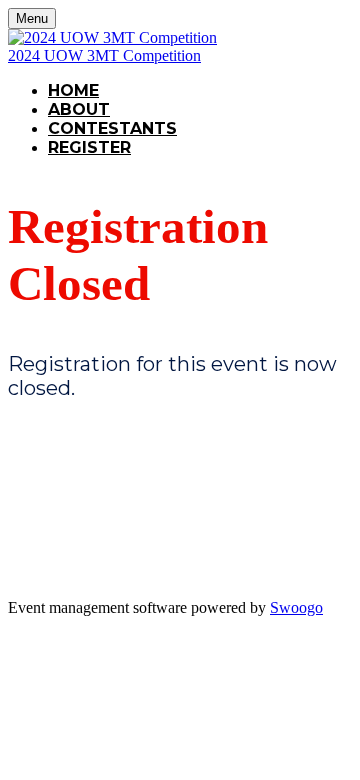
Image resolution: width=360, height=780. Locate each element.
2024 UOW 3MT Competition (104, 55)
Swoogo (296, 607)
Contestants (112, 128)
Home (73, 90)
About (79, 109)
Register (89, 147)
